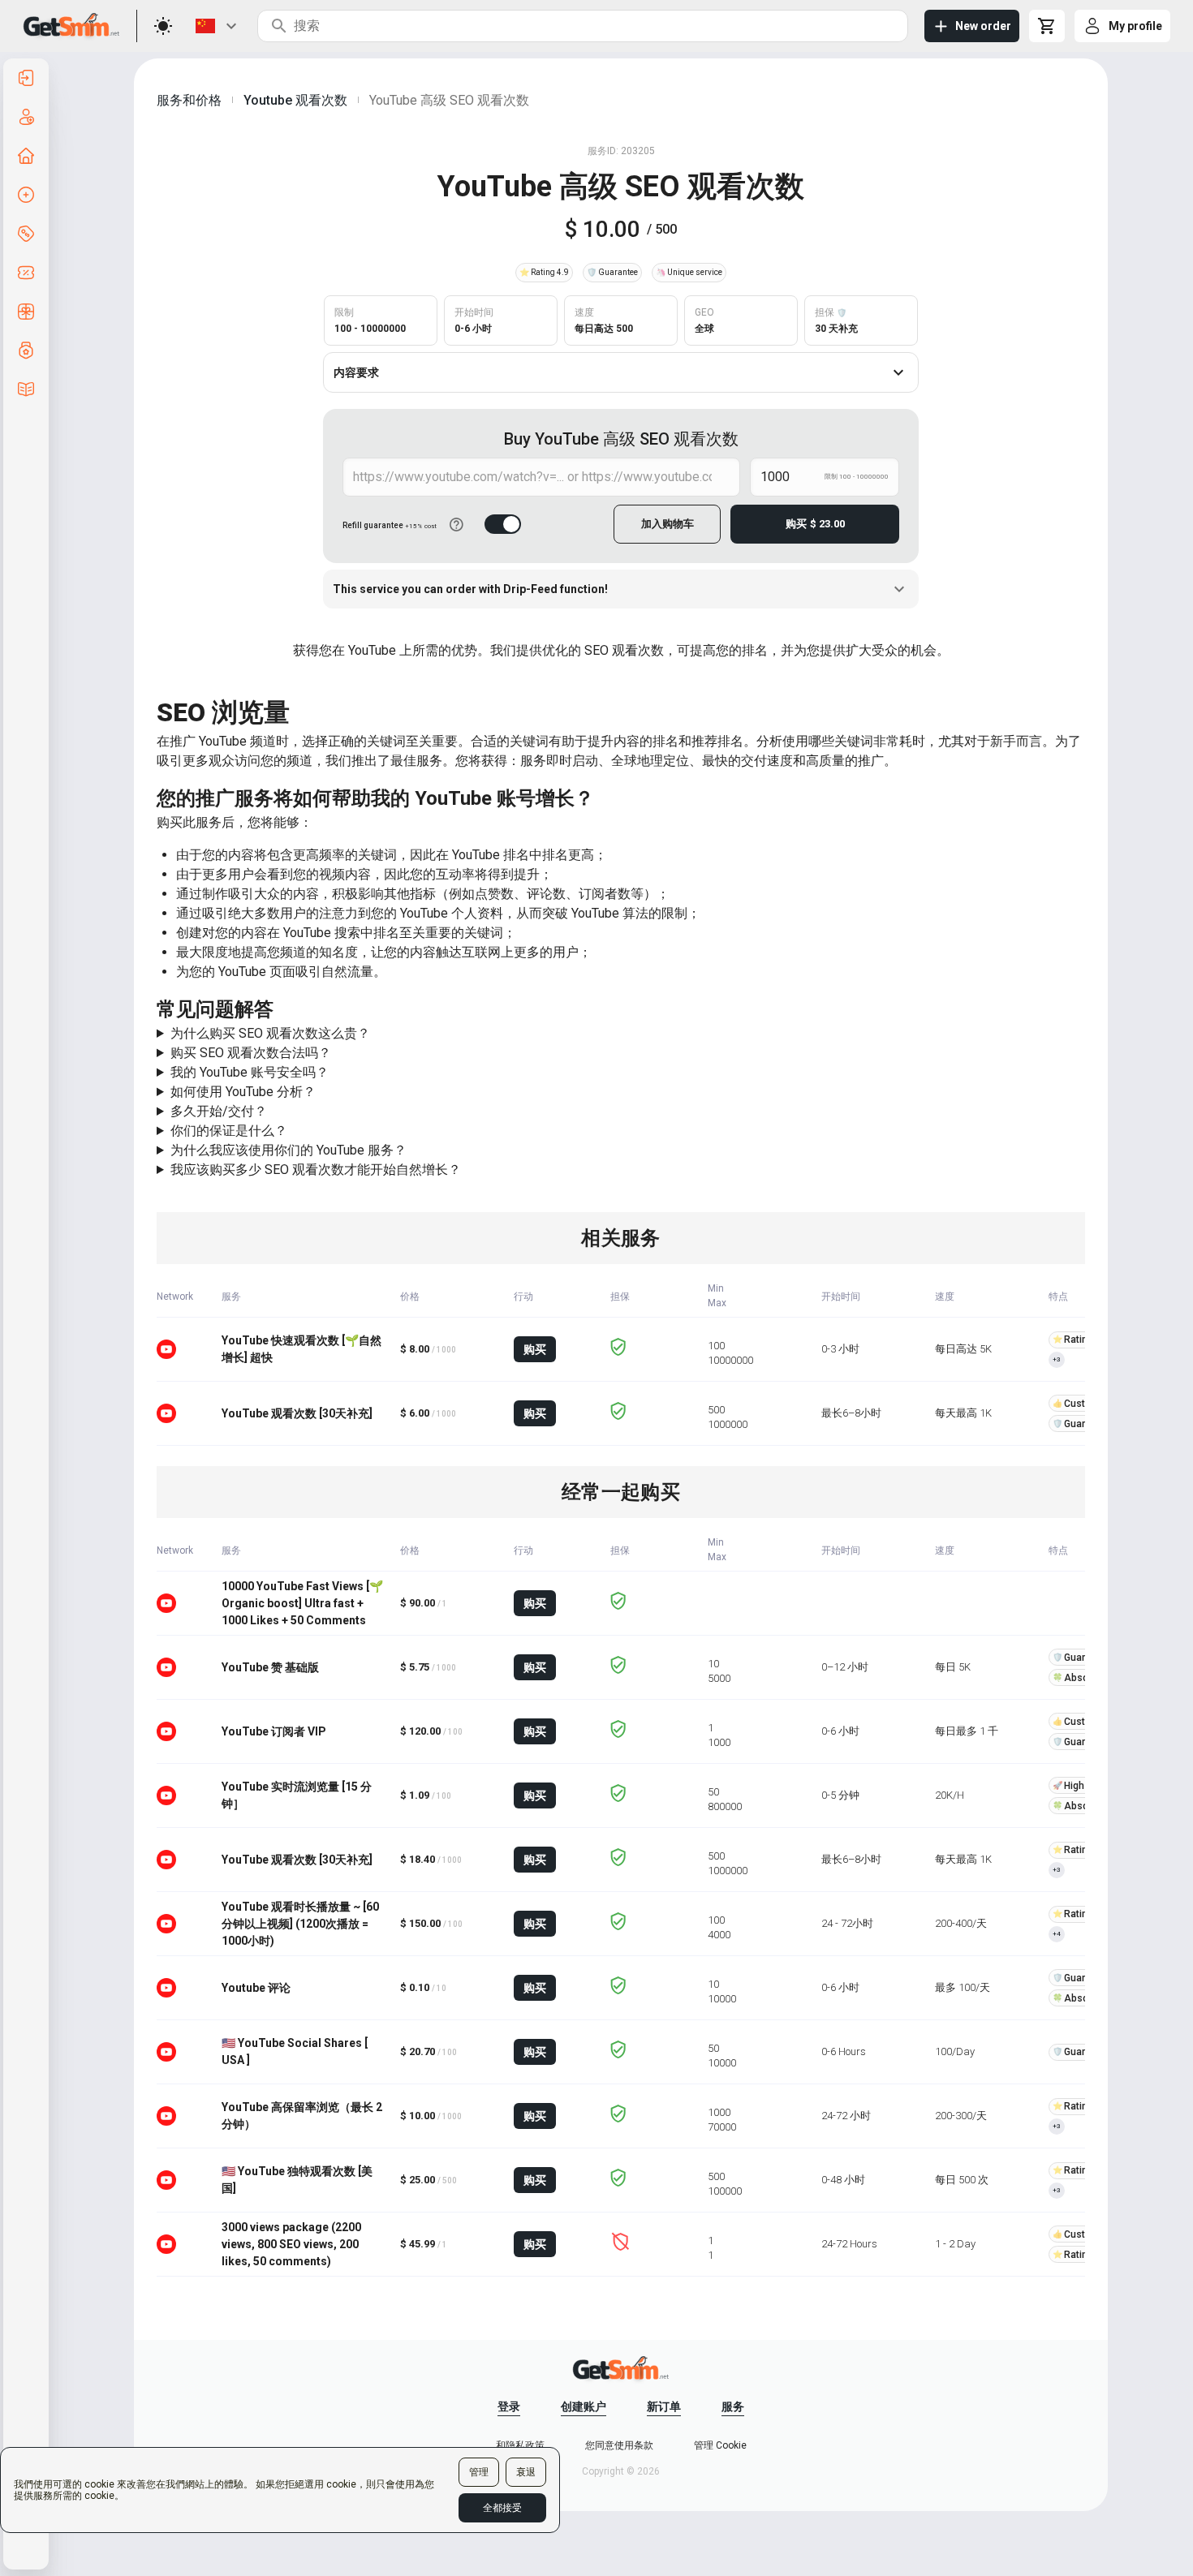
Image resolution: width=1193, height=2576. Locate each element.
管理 (479, 2472)
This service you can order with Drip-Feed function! (470, 589)
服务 (733, 2406)
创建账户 (584, 2406)
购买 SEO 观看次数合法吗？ (251, 1053)
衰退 (526, 2472)
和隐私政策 (520, 2445)
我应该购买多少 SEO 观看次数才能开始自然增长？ (316, 1170)
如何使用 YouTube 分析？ (243, 1092)
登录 (509, 2406)
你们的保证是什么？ (229, 1131)
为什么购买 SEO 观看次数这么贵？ (270, 1033)
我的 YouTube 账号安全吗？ (250, 1072)
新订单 (664, 2406)
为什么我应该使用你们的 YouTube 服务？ (289, 1150)
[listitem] (26, 78)
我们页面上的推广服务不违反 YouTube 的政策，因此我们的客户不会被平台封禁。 (494, 1054)
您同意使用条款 (619, 2445)
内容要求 (356, 372)
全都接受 (502, 2508)
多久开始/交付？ (219, 1111)
